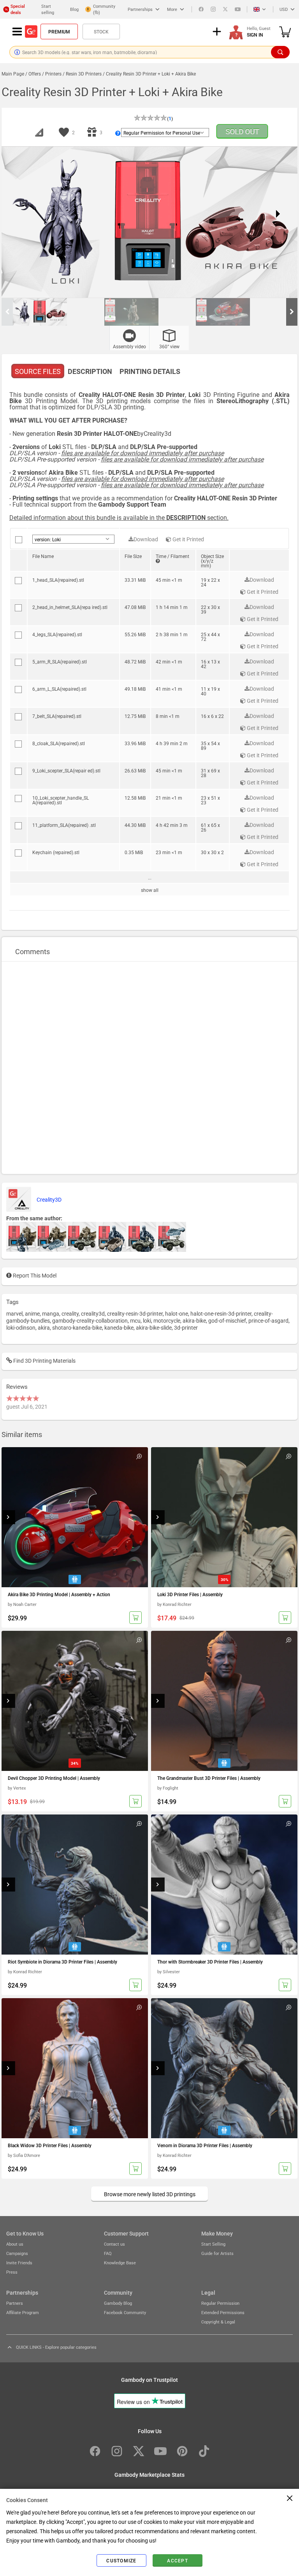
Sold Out (242, 131)
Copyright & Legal (218, 2322)
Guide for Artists (217, 2253)
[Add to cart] (135, 1618)
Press (12, 2272)
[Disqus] (149, 1067)
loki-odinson (21, 1327)
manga (51, 1313)
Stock (101, 32)
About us (15, 2244)
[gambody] (31, 32)
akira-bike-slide (154, 1327)
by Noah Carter (22, 1604)
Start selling (48, 9)
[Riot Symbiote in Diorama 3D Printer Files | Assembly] (75, 1885)
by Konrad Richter (174, 1604)
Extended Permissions (223, 2312)
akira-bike (194, 1320)
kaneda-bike (119, 1327)
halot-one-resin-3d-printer (221, 1313)
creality (70, 1313)
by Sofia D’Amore (24, 2155)
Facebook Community (125, 2312)
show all (150, 890)
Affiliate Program (23, 2312)
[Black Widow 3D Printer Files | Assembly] (75, 2068)
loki (147, 1320)
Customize (121, 2560)
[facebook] (201, 9)
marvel (14, 1313)
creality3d (93, 1313)
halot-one (177, 1313)
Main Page (13, 74)
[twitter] (225, 9)
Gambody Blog (118, 2303)
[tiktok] (204, 2451)
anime (32, 1313)
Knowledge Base (120, 2263)
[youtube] (238, 9)
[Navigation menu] (17, 32)
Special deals (18, 9)
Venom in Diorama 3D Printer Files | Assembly (205, 2145)
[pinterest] (182, 2451)
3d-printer (186, 1327)
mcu (135, 1320)
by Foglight (168, 1788)
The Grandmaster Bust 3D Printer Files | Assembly (209, 1778)
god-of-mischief (227, 1320)
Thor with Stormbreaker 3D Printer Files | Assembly (210, 1962)
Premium (59, 32)
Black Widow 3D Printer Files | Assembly (50, 2145)
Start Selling (213, 2244)
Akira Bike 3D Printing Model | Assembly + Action (59, 1594)
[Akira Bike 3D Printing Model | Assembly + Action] (75, 1517)
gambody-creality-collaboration (90, 1320)
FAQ (108, 2253)
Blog (74, 9)
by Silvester (169, 1971)
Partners (15, 2303)
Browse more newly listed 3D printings (150, 2194)
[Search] (280, 52)
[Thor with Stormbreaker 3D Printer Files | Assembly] (224, 1885)
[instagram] (213, 9)
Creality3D (49, 1199)
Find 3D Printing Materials (44, 1360)
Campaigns (17, 2253)
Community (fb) (104, 9)
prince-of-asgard (268, 1320)
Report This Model (34, 1275)
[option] (59, 312)
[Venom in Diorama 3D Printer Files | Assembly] (224, 2068)
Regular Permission (220, 2303)
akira (44, 1327)
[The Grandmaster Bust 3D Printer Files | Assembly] (224, 1701)
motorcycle (167, 1320)
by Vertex (17, 1788)
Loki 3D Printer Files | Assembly (190, 1594)
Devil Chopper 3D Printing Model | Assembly (54, 1778)
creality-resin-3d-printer (135, 1313)
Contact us (114, 2244)
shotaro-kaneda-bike (77, 1327)
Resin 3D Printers (84, 74)
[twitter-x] (139, 2451)
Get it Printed (188, 539)
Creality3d (157, 433)
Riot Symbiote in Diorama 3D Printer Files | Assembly (62, 1962)
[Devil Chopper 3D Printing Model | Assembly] (75, 1701)
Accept (178, 2560)
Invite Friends (19, 2263)
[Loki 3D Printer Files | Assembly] (224, 1517)
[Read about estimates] (158, 561)
